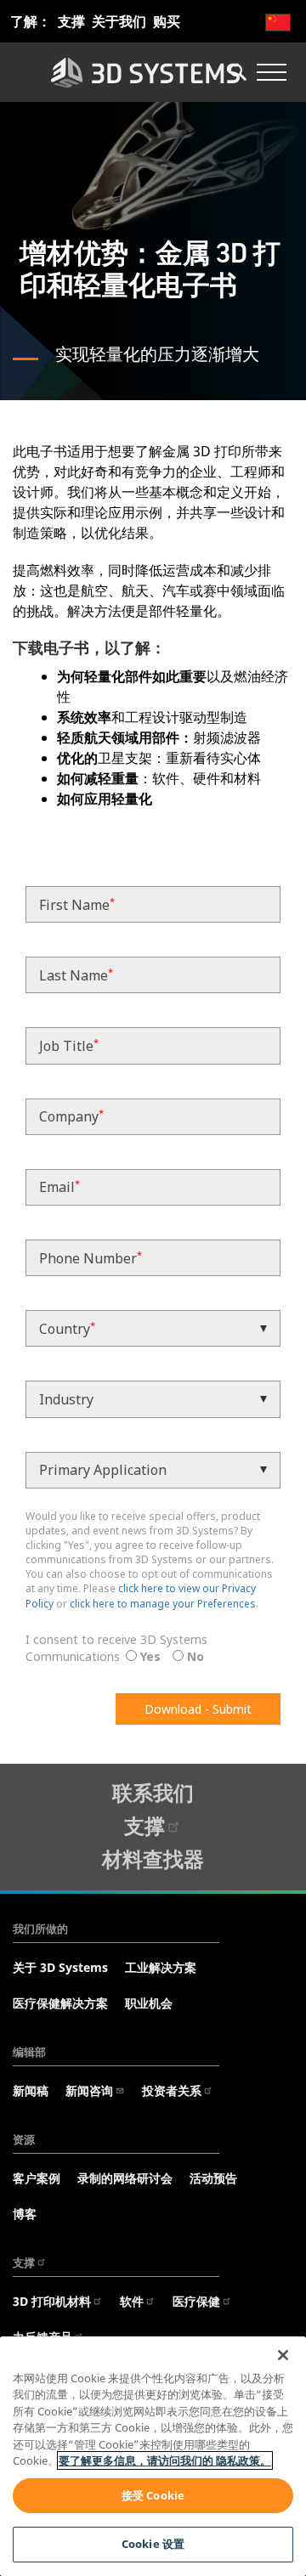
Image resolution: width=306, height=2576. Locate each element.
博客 (25, 2214)
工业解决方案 (161, 1967)
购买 (167, 21)
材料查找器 (153, 1859)
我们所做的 (40, 1929)
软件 (132, 2301)
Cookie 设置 (153, 2544)
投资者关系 (172, 2090)
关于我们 (119, 21)
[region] (153, 2456)
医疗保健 (196, 2301)
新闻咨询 (89, 2090)
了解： (31, 21)
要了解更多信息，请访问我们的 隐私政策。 (165, 2460)
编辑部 (29, 2052)
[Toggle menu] (271, 72)
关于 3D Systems (60, 1967)
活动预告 (213, 2178)
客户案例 (37, 2178)
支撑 (71, 21)
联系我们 (153, 1792)
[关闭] (283, 2355)
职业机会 (149, 2003)
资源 (24, 2139)
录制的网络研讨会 (125, 2178)
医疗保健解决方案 (60, 2003)
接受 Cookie (153, 2495)
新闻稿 (31, 2090)
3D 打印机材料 (52, 2301)
